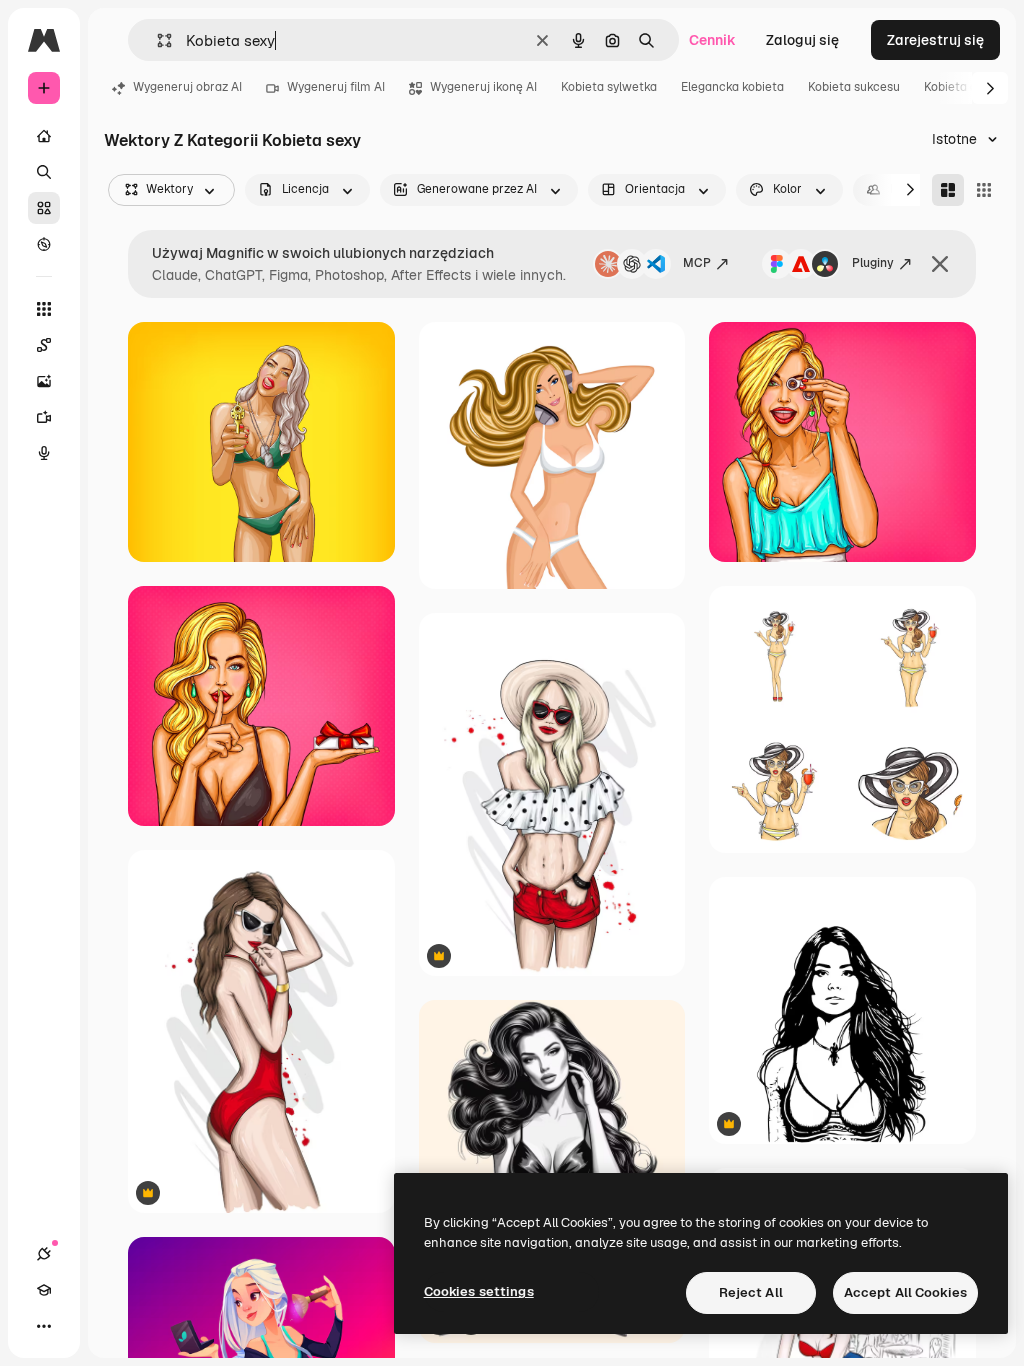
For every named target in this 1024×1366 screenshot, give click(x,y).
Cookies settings (479, 1291)
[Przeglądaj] (44, 244)
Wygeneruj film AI (336, 87)
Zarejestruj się (935, 40)
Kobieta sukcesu (854, 87)
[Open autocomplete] (156, 40)
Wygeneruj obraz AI (187, 87)
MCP (697, 263)
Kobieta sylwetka (609, 87)
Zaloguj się (802, 40)
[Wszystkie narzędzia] (44, 309)
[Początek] (44, 136)
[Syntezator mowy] (44, 453)
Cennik (712, 40)
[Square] (984, 190)
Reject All (751, 1292)
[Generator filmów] (44, 417)
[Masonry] (948, 190)
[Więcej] (44, 1326)
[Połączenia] (44, 1254)
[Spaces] (44, 345)
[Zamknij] (940, 264)
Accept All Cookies (905, 1292)
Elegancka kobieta (732, 87)
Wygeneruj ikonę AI (483, 87)
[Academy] (44, 1290)
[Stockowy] (44, 208)
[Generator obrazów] (44, 381)
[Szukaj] (44, 172)
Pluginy (873, 263)
